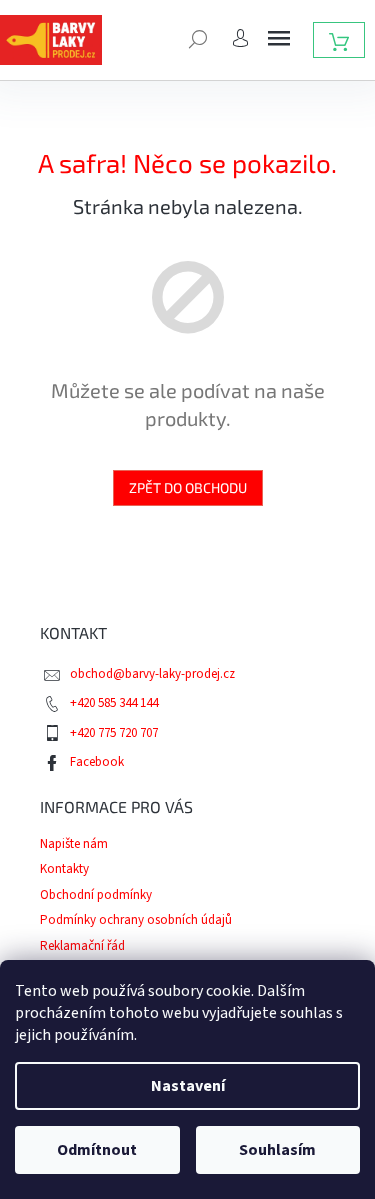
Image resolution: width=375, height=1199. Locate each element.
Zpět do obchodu (188, 487)
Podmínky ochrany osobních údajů (136, 920)
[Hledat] (198, 37)
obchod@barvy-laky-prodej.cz (152, 674)
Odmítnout (97, 1150)
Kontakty (64, 869)
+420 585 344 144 (114, 703)
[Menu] (279, 38)
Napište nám (74, 844)
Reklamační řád (82, 946)
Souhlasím (277, 1150)
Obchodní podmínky (96, 895)
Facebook (97, 762)
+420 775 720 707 (114, 733)
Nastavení (188, 1086)
